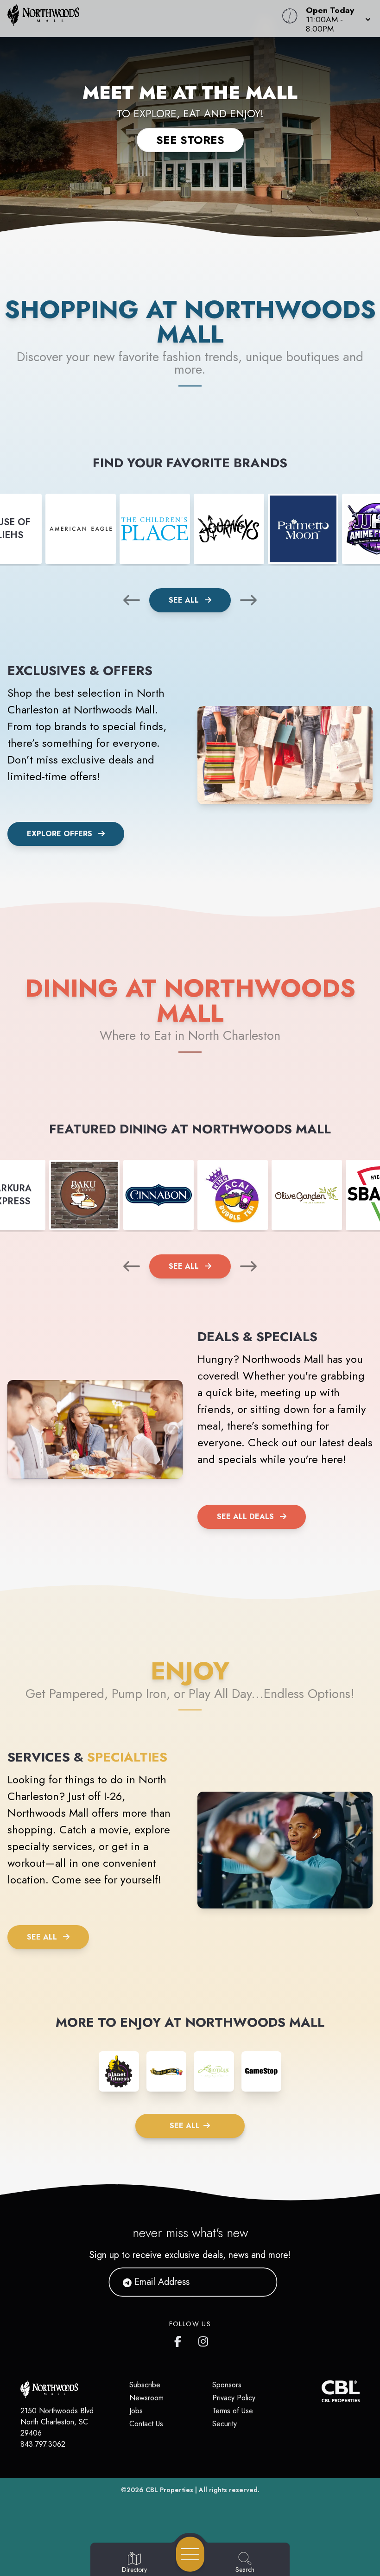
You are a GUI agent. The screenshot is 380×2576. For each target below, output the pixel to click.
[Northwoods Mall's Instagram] (204, 2340)
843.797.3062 (43, 2444)
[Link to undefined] (81, 529)
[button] (336, 19)
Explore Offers (60, 834)
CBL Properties (169, 2490)
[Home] (144, 19)
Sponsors (227, 2385)
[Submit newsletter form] (259, 2282)
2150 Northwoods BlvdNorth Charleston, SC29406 (57, 2422)
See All (185, 600)
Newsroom (146, 2398)
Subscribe (145, 2385)
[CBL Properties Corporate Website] (321, 2391)
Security (225, 2424)
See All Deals (245, 1517)
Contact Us (146, 2424)
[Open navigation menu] (190, 2554)
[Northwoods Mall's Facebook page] (180, 2340)
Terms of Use (233, 2411)
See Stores (190, 140)
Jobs (136, 2411)
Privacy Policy (234, 2398)
